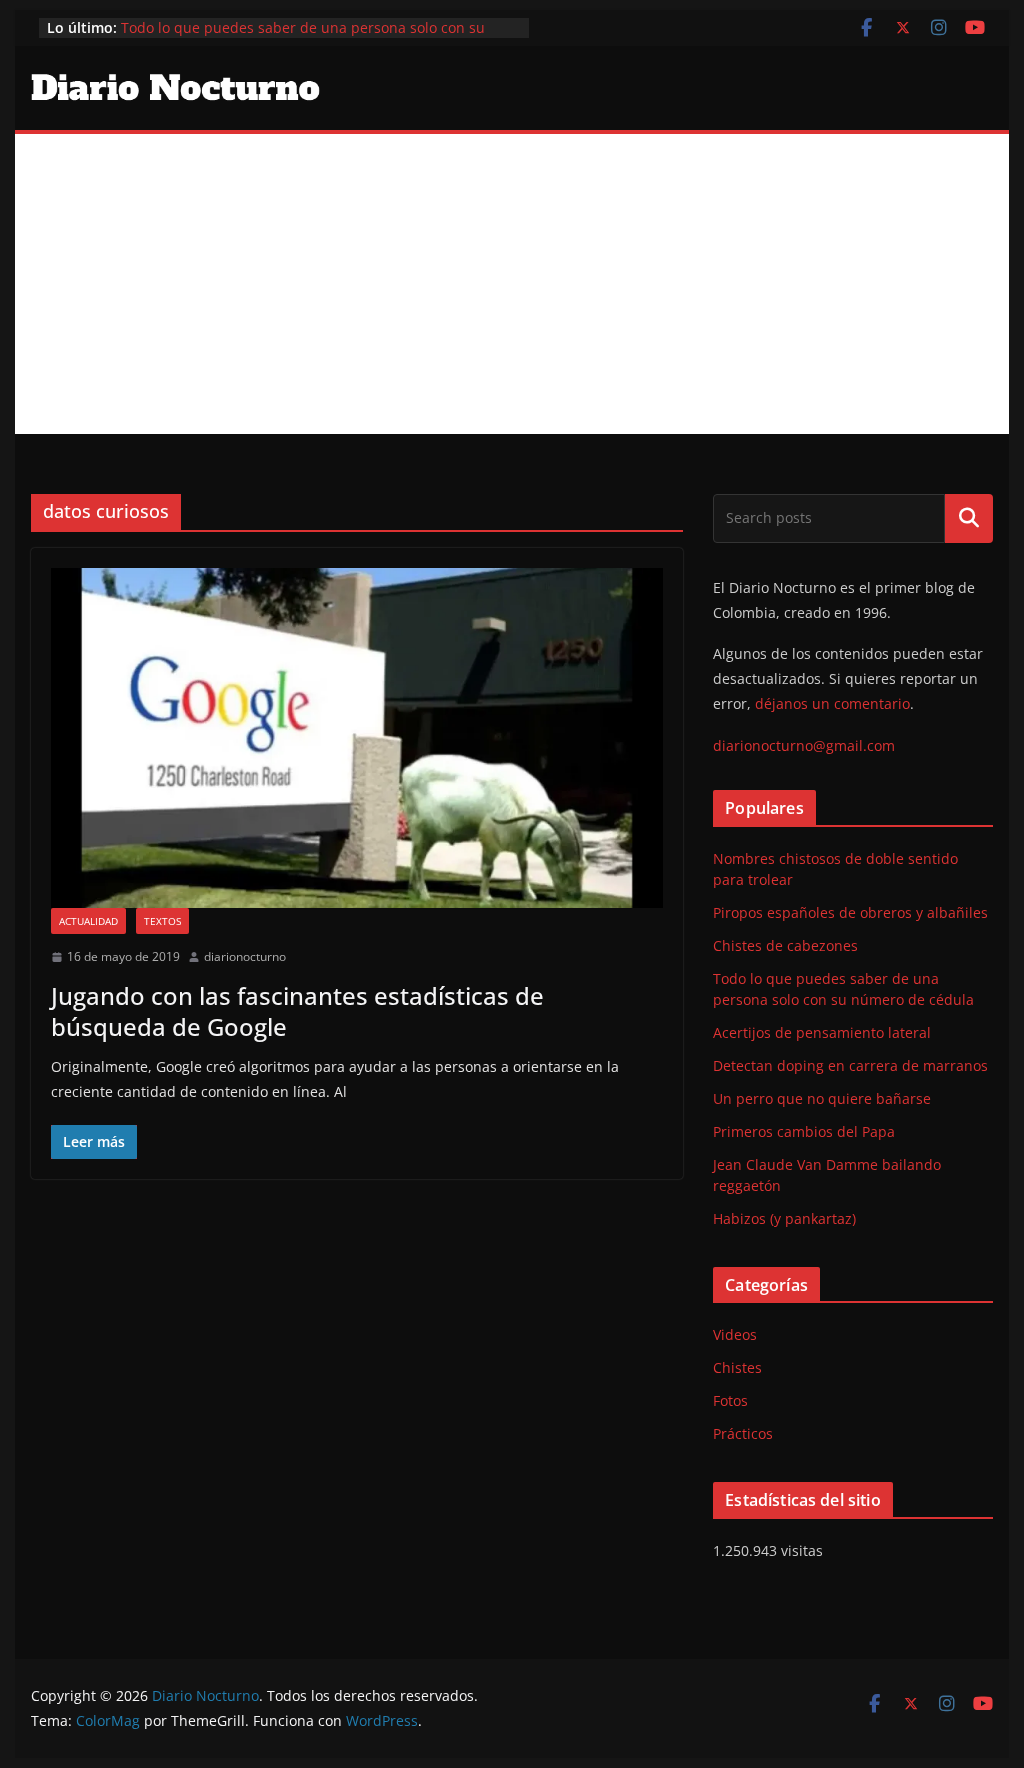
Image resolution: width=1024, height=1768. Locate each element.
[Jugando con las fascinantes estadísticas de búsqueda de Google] (357, 738)
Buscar (969, 518)
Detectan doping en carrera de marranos (850, 1065)
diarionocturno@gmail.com (804, 745)
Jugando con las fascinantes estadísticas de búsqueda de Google (297, 1011)
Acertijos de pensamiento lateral (822, 1032)
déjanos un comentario (832, 703)
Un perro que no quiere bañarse (822, 1098)
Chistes (737, 1367)
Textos (162, 921)
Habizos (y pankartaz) (784, 1218)
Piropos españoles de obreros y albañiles (850, 912)
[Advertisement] (511, 284)
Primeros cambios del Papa (804, 1131)
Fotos (730, 1400)
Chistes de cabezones (785, 945)
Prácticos (743, 1433)
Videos (735, 1334)
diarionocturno (245, 956)
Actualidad (88, 921)
